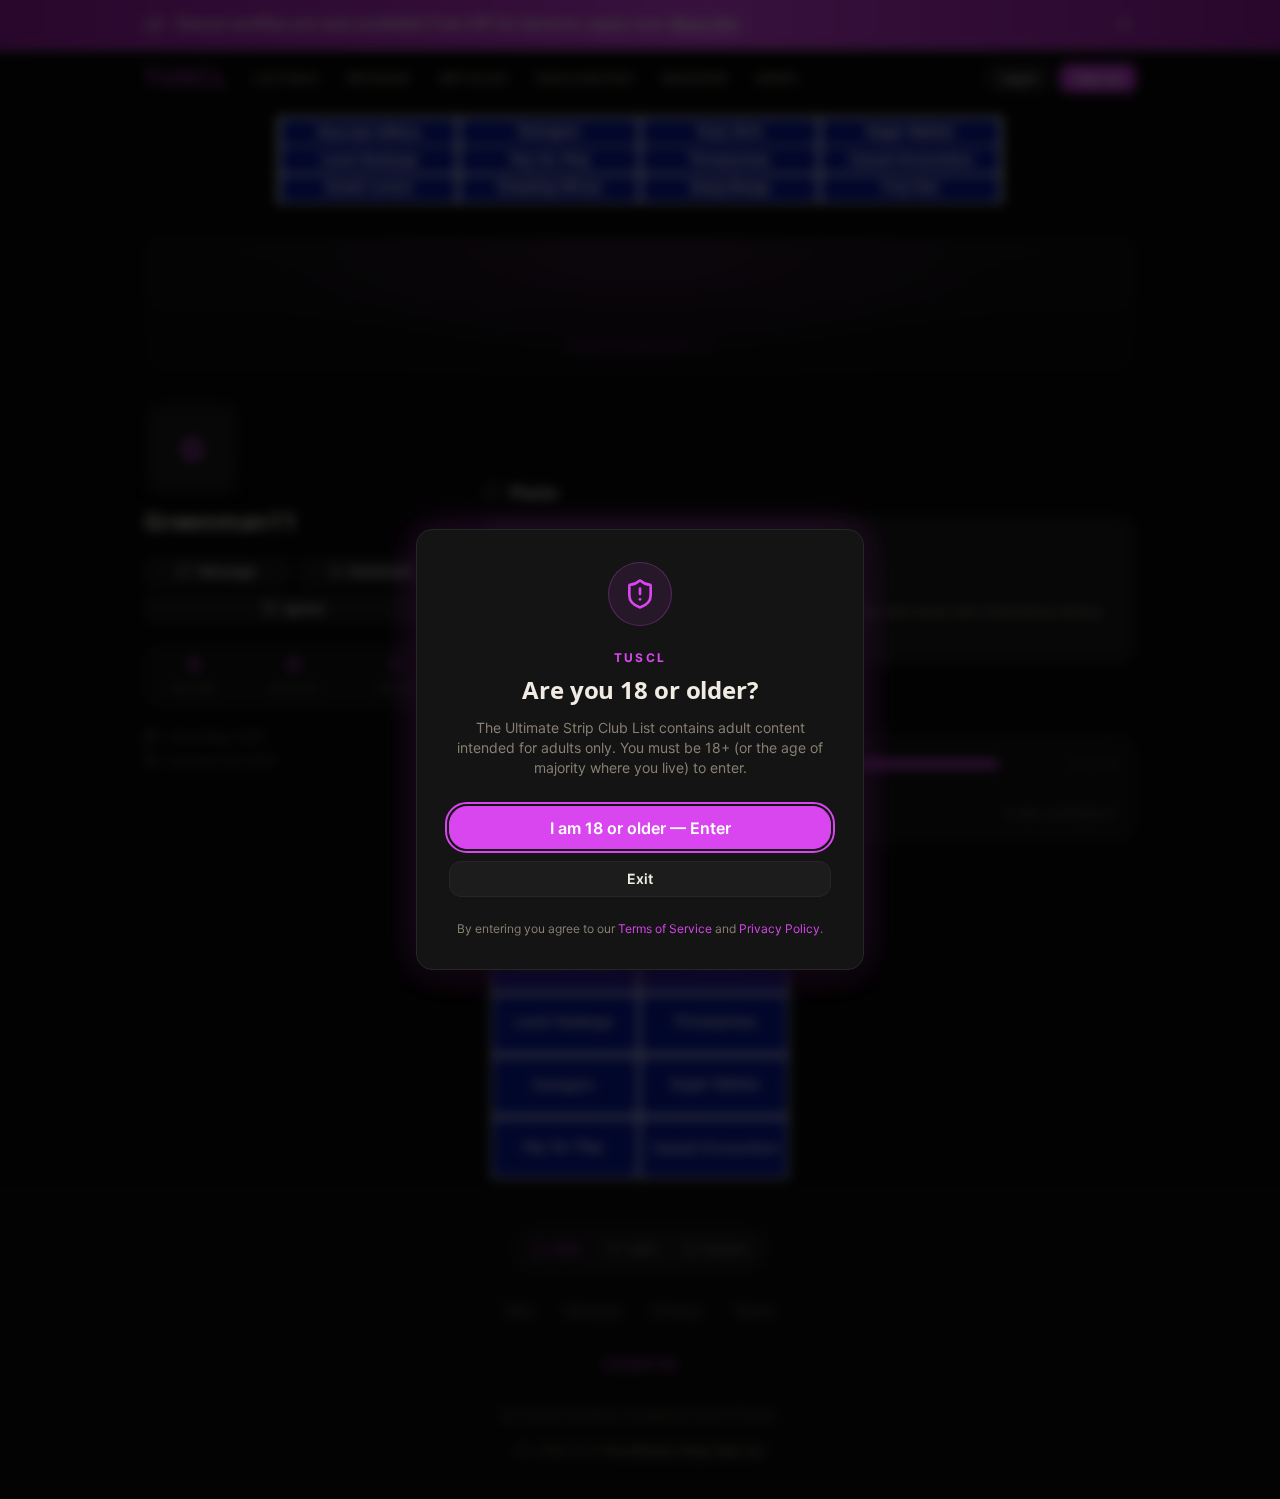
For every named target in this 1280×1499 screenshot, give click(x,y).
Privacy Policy (779, 928)
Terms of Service (665, 928)
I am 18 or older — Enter (640, 828)
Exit (640, 878)
